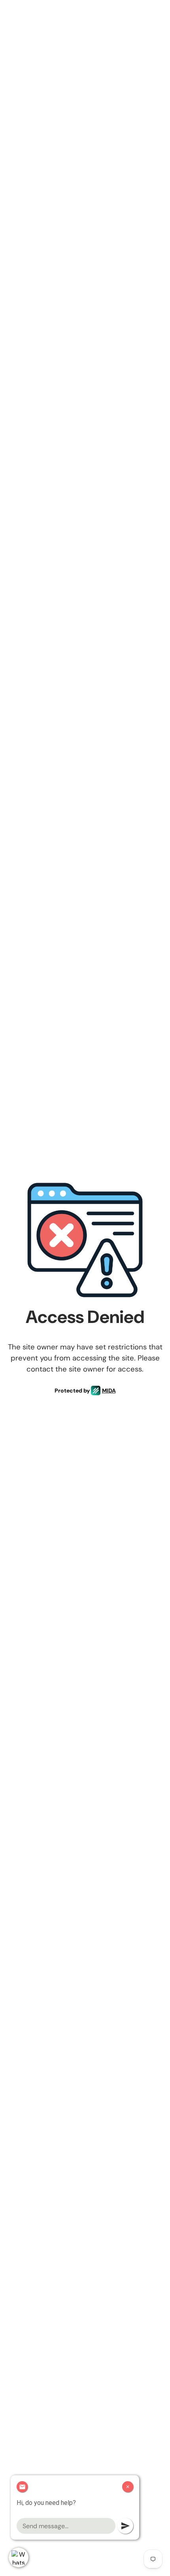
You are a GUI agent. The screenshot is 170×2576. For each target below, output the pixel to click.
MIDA (109, 1391)
